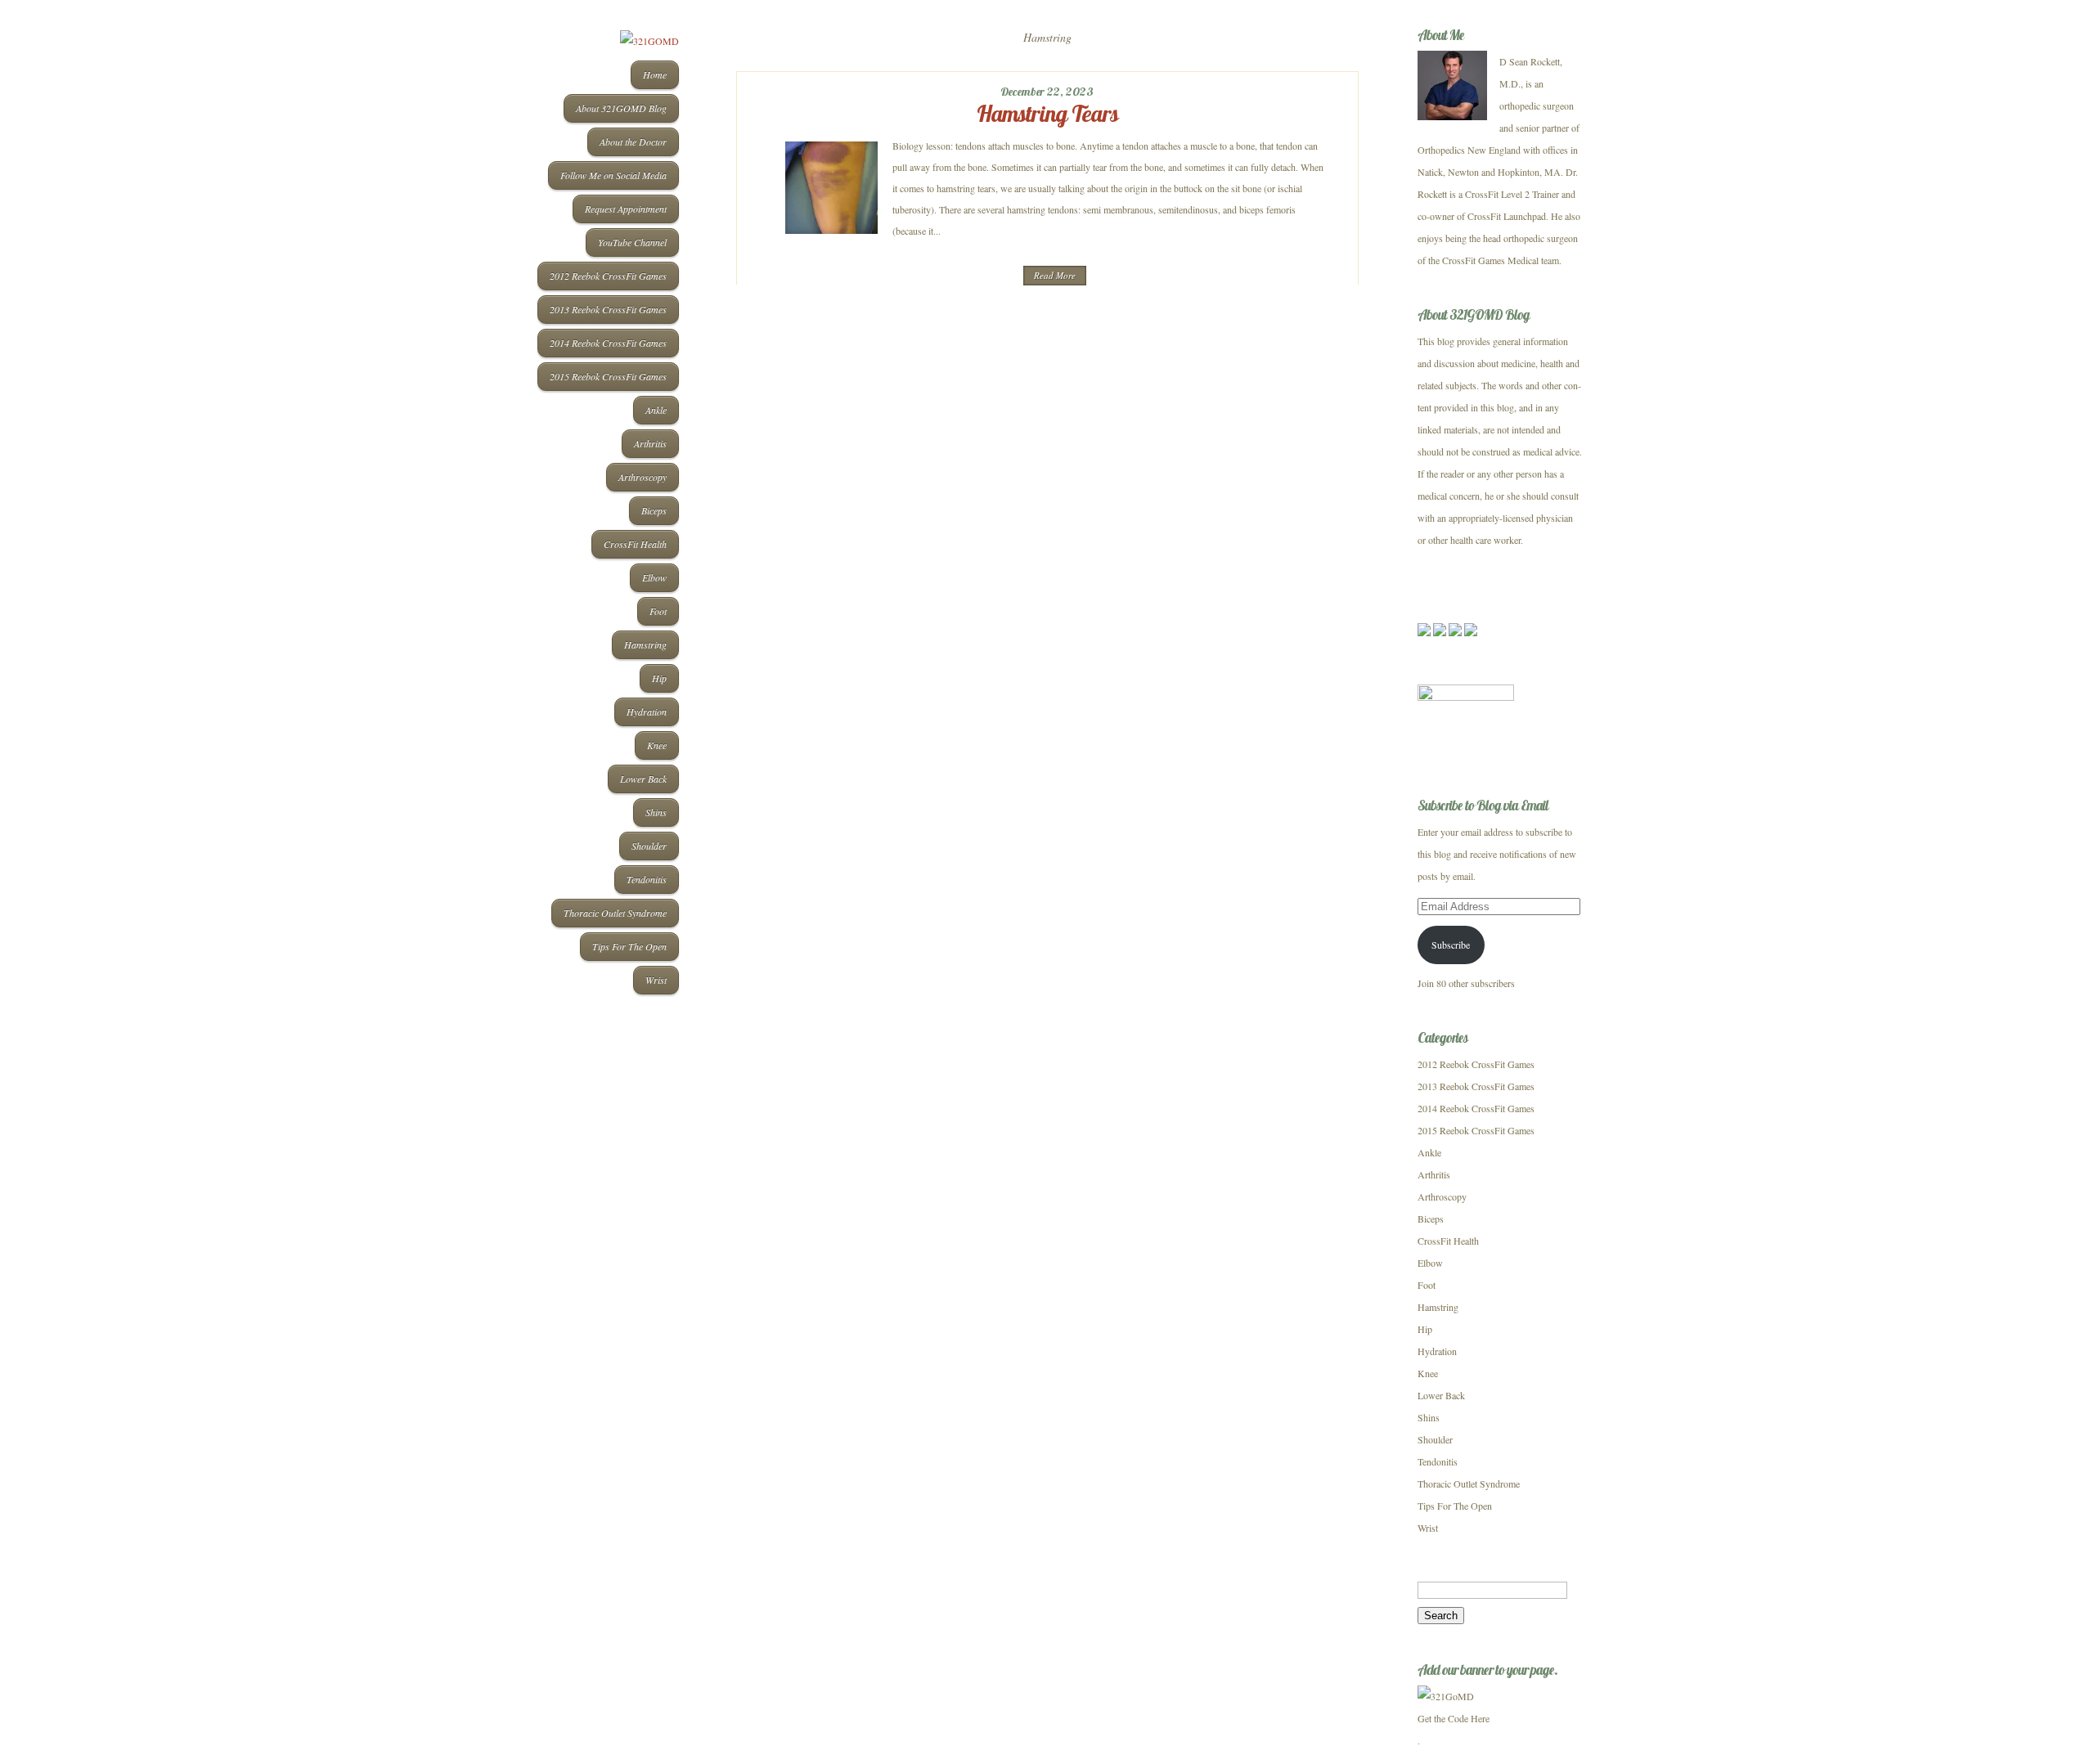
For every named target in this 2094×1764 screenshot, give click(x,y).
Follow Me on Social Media (613, 175)
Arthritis (650, 443)
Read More (1055, 275)
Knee (657, 745)
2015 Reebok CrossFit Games (608, 376)
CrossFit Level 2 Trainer (1512, 194)
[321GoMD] (1446, 1696)
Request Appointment (626, 209)
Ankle (656, 410)
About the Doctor (633, 141)
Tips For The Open (629, 946)
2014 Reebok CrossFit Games (608, 343)
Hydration (647, 711)
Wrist (656, 980)
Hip (659, 678)
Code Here (1469, 1718)
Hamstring (645, 644)
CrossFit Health (635, 544)
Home (655, 74)
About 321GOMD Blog (621, 108)
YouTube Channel (632, 242)
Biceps (654, 510)
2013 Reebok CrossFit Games (608, 309)
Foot (658, 611)
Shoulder (649, 846)
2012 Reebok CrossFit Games (608, 276)
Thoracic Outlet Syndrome (615, 913)
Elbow (654, 577)
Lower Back (643, 779)
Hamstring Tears (1047, 113)
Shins (656, 812)
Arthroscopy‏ (643, 477)
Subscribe (1451, 945)
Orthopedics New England (1469, 150)
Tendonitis (647, 879)
